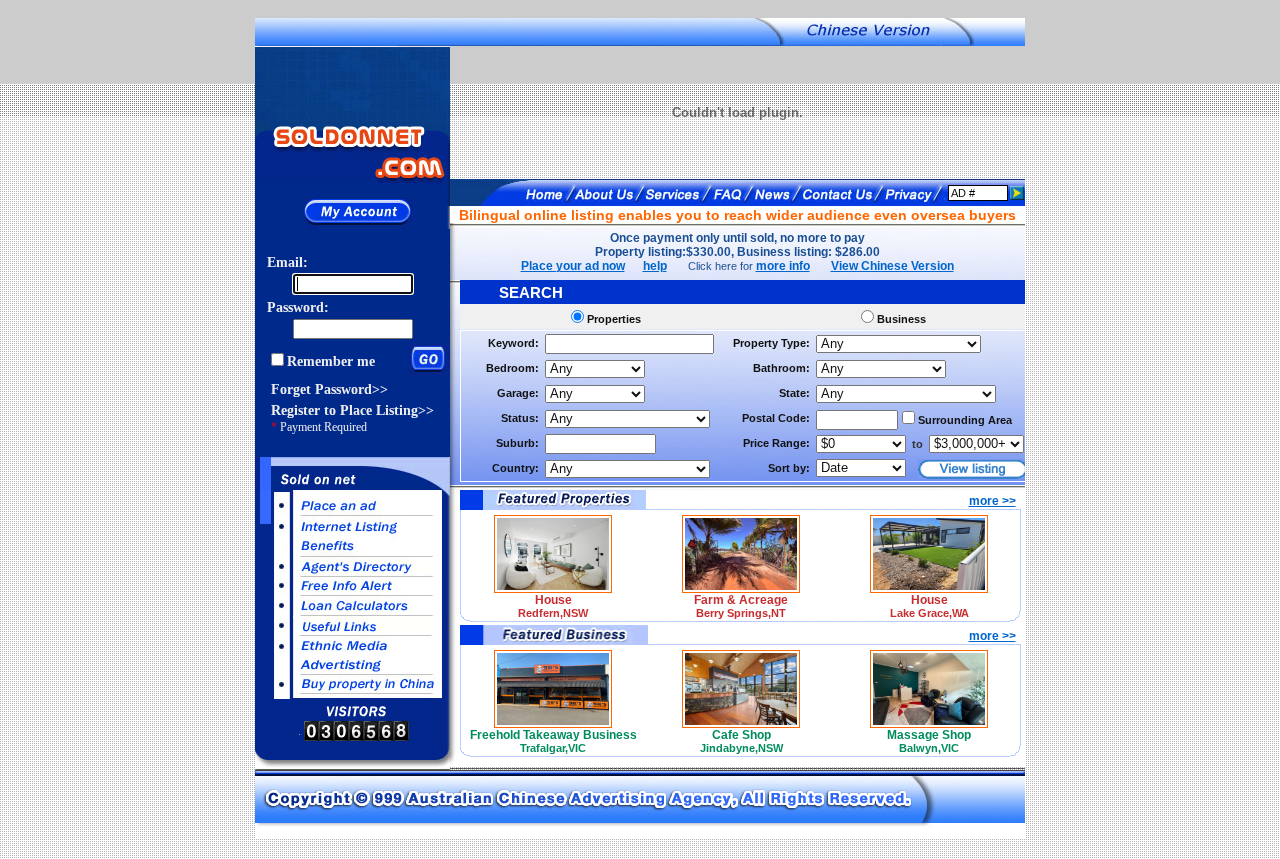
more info (783, 266)
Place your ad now (573, 266)
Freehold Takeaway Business (553, 735)
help (655, 266)
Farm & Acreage (741, 600)
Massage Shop (929, 735)
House (553, 600)
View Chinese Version (892, 266)
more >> (992, 501)
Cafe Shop (741, 735)
